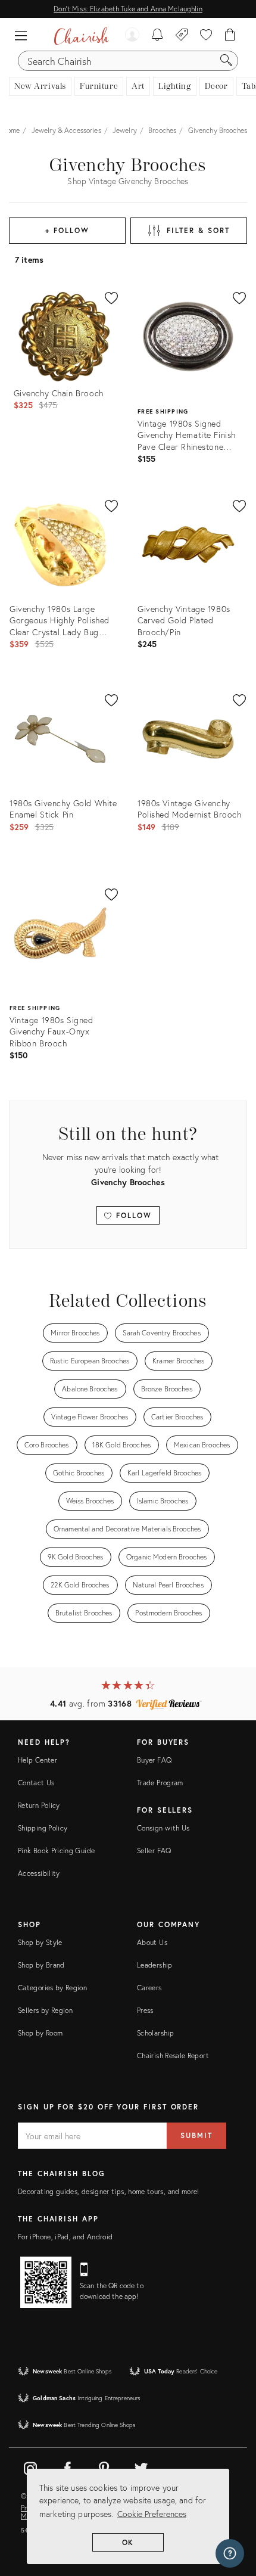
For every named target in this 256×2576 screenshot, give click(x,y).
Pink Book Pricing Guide (56, 1851)
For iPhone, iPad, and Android (65, 2237)
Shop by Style (40, 1942)
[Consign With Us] (182, 36)
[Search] (226, 61)
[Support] (230, 2553)
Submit (196, 2135)
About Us (152, 1942)
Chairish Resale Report (173, 2055)
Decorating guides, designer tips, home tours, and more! (109, 2191)
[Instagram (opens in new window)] (30, 2466)
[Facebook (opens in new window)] (67, 2466)
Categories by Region (52, 1988)
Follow (132, 1215)
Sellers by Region (45, 2010)
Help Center (38, 1760)
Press (145, 2010)
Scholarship (155, 2033)
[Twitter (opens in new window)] (141, 2466)
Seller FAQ (154, 1851)
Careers (149, 1988)
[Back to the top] (232, 2513)
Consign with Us (163, 1828)
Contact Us (36, 1783)
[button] (24, 36)
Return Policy (39, 1805)
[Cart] (230, 36)
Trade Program (160, 1783)
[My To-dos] (157, 36)
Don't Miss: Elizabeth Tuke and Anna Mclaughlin (128, 9)
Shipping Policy (43, 1828)
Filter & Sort (198, 230)
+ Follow (67, 230)
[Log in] (132, 36)
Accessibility (39, 1873)
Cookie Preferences (152, 2514)
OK (128, 2542)
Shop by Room (40, 2033)
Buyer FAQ (154, 1760)
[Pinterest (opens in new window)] (104, 2466)
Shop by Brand (41, 1965)
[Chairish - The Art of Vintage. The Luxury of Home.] (81, 36)
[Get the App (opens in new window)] (46, 2282)
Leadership (155, 1965)
